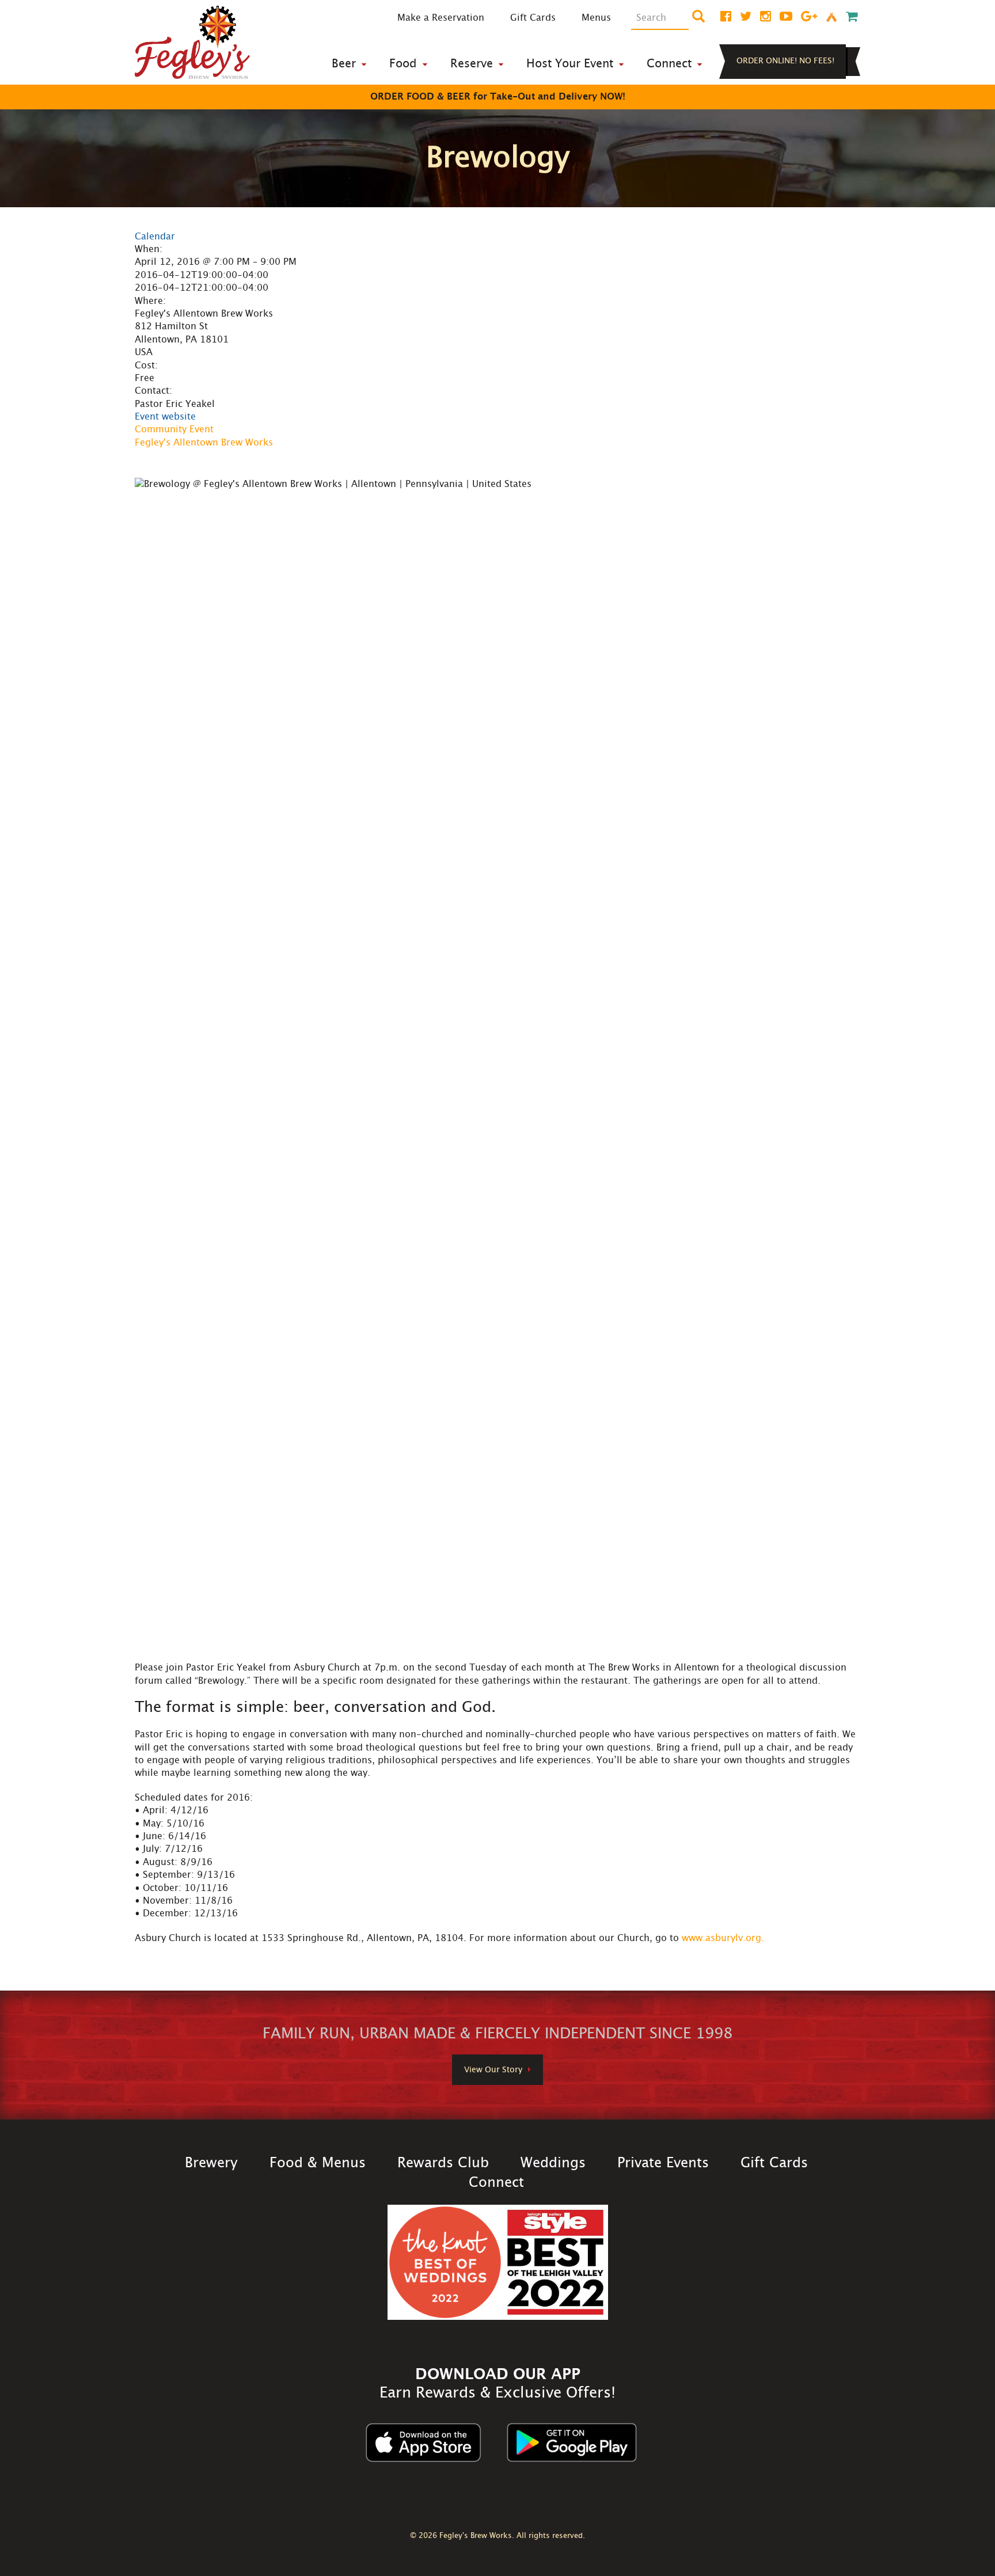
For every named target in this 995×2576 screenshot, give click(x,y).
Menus (596, 18)
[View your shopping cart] (852, 17)
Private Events (663, 2163)
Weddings (553, 2163)
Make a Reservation (441, 18)
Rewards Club (443, 2163)
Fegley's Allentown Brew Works (204, 443)
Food (403, 64)
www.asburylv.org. (723, 1938)
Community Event (174, 429)
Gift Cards (533, 18)
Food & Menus (318, 2163)
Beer (344, 64)
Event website (165, 417)
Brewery (211, 2163)
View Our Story (493, 2070)
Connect (669, 64)
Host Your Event (570, 64)
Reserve (472, 64)
